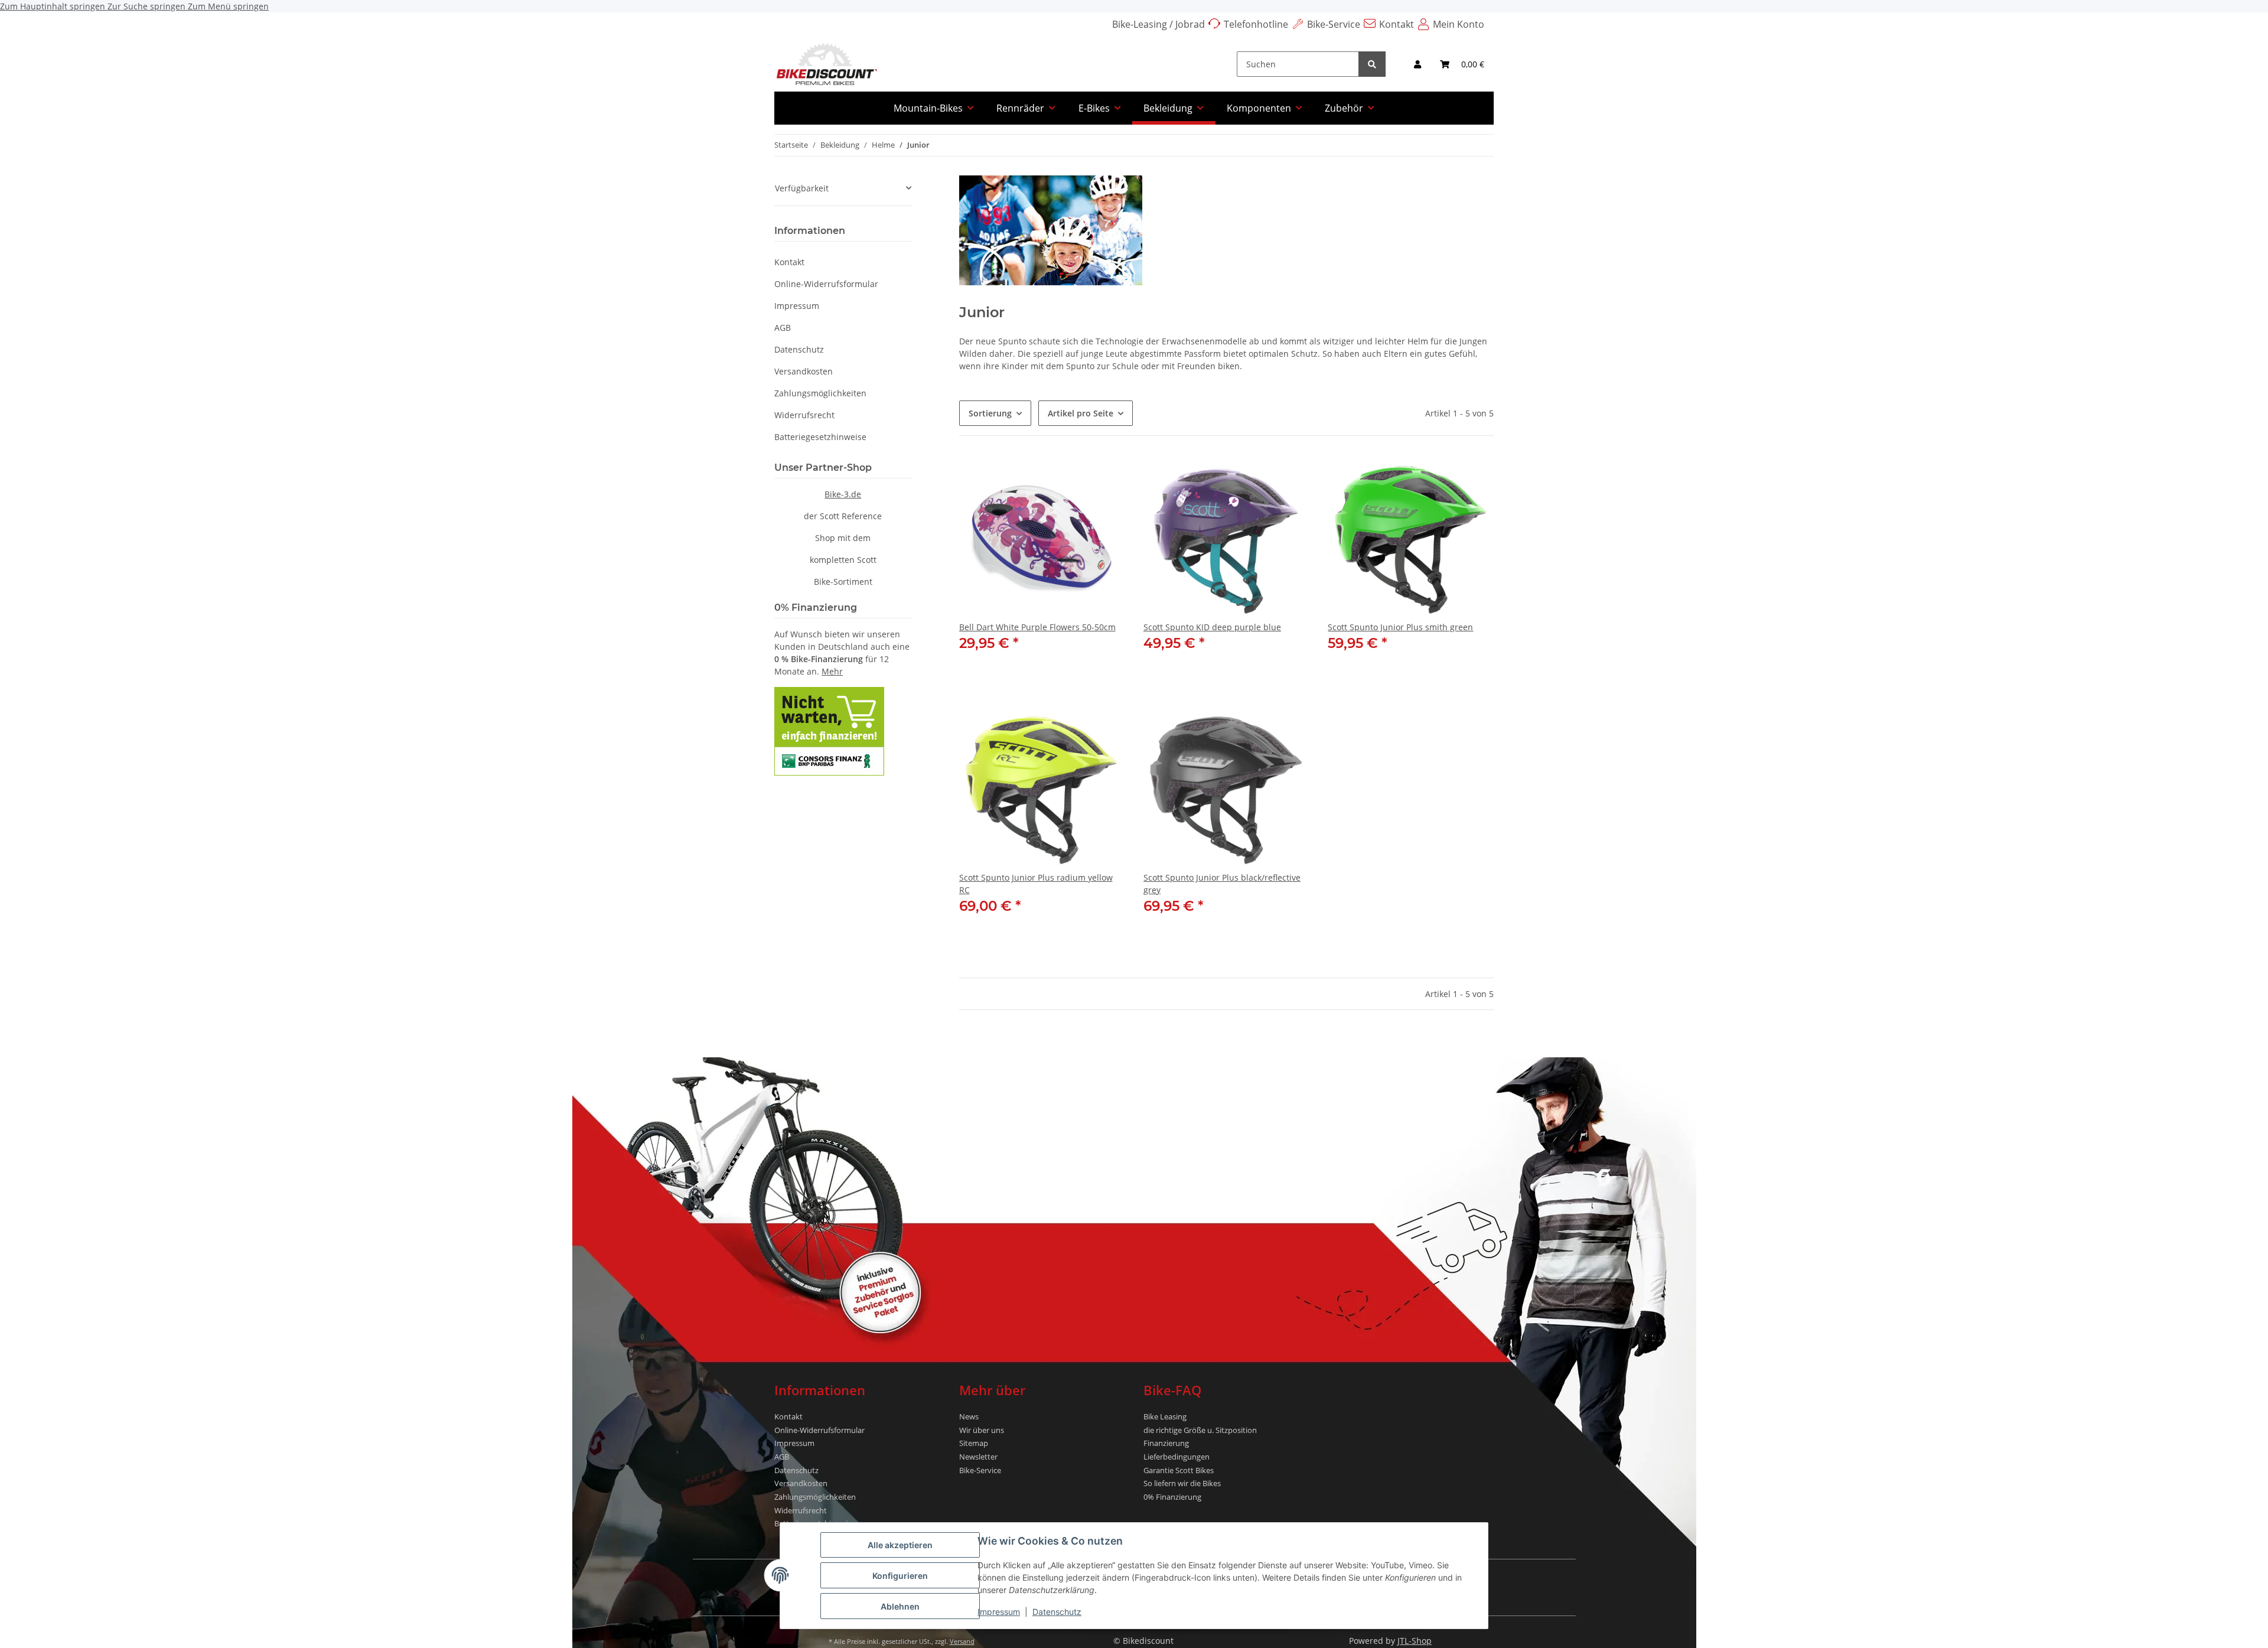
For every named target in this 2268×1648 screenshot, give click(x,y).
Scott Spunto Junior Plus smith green (1400, 627)
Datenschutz (1057, 1612)
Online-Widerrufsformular (826, 284)
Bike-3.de (843, 494)
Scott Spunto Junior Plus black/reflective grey (1222, 884)
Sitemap (974, 1443)
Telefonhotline (1256, 24)
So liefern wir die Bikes (1182, 1483)
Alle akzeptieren (900, 1545)
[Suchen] (1372, 64)
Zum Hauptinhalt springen (54, 6)
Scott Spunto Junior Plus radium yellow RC (1036, 884)
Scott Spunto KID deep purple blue (1212, 627)
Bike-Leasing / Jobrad (1159, 24)
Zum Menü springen (228, 6)
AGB (783, 328)
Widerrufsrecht (804, 415)
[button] (1417, 64)
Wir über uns (982, 1430)
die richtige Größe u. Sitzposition (1200, 1430)
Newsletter (978, 1457)
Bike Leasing (1165, 1416)
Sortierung (990, 413)
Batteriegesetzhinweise (820, 437)
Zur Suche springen (148, 6)
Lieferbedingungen (1177, 1457)
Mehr (832, 671)
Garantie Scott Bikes (1179, 1470)
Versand (962, 1641)
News (969, 1416)
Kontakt (1397, 24)
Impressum (999, 1612)
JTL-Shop (1415, 1641)
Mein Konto (1459, 24)
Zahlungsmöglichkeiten (820, 393)
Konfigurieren (900, 1576)
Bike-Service (1334, 24)
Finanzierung (1166, 1443)
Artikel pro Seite (1081, 413)
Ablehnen (900, 1606)
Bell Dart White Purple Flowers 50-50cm (1037, 627)
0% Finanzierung (1172, 1497)
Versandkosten (804, 371)
